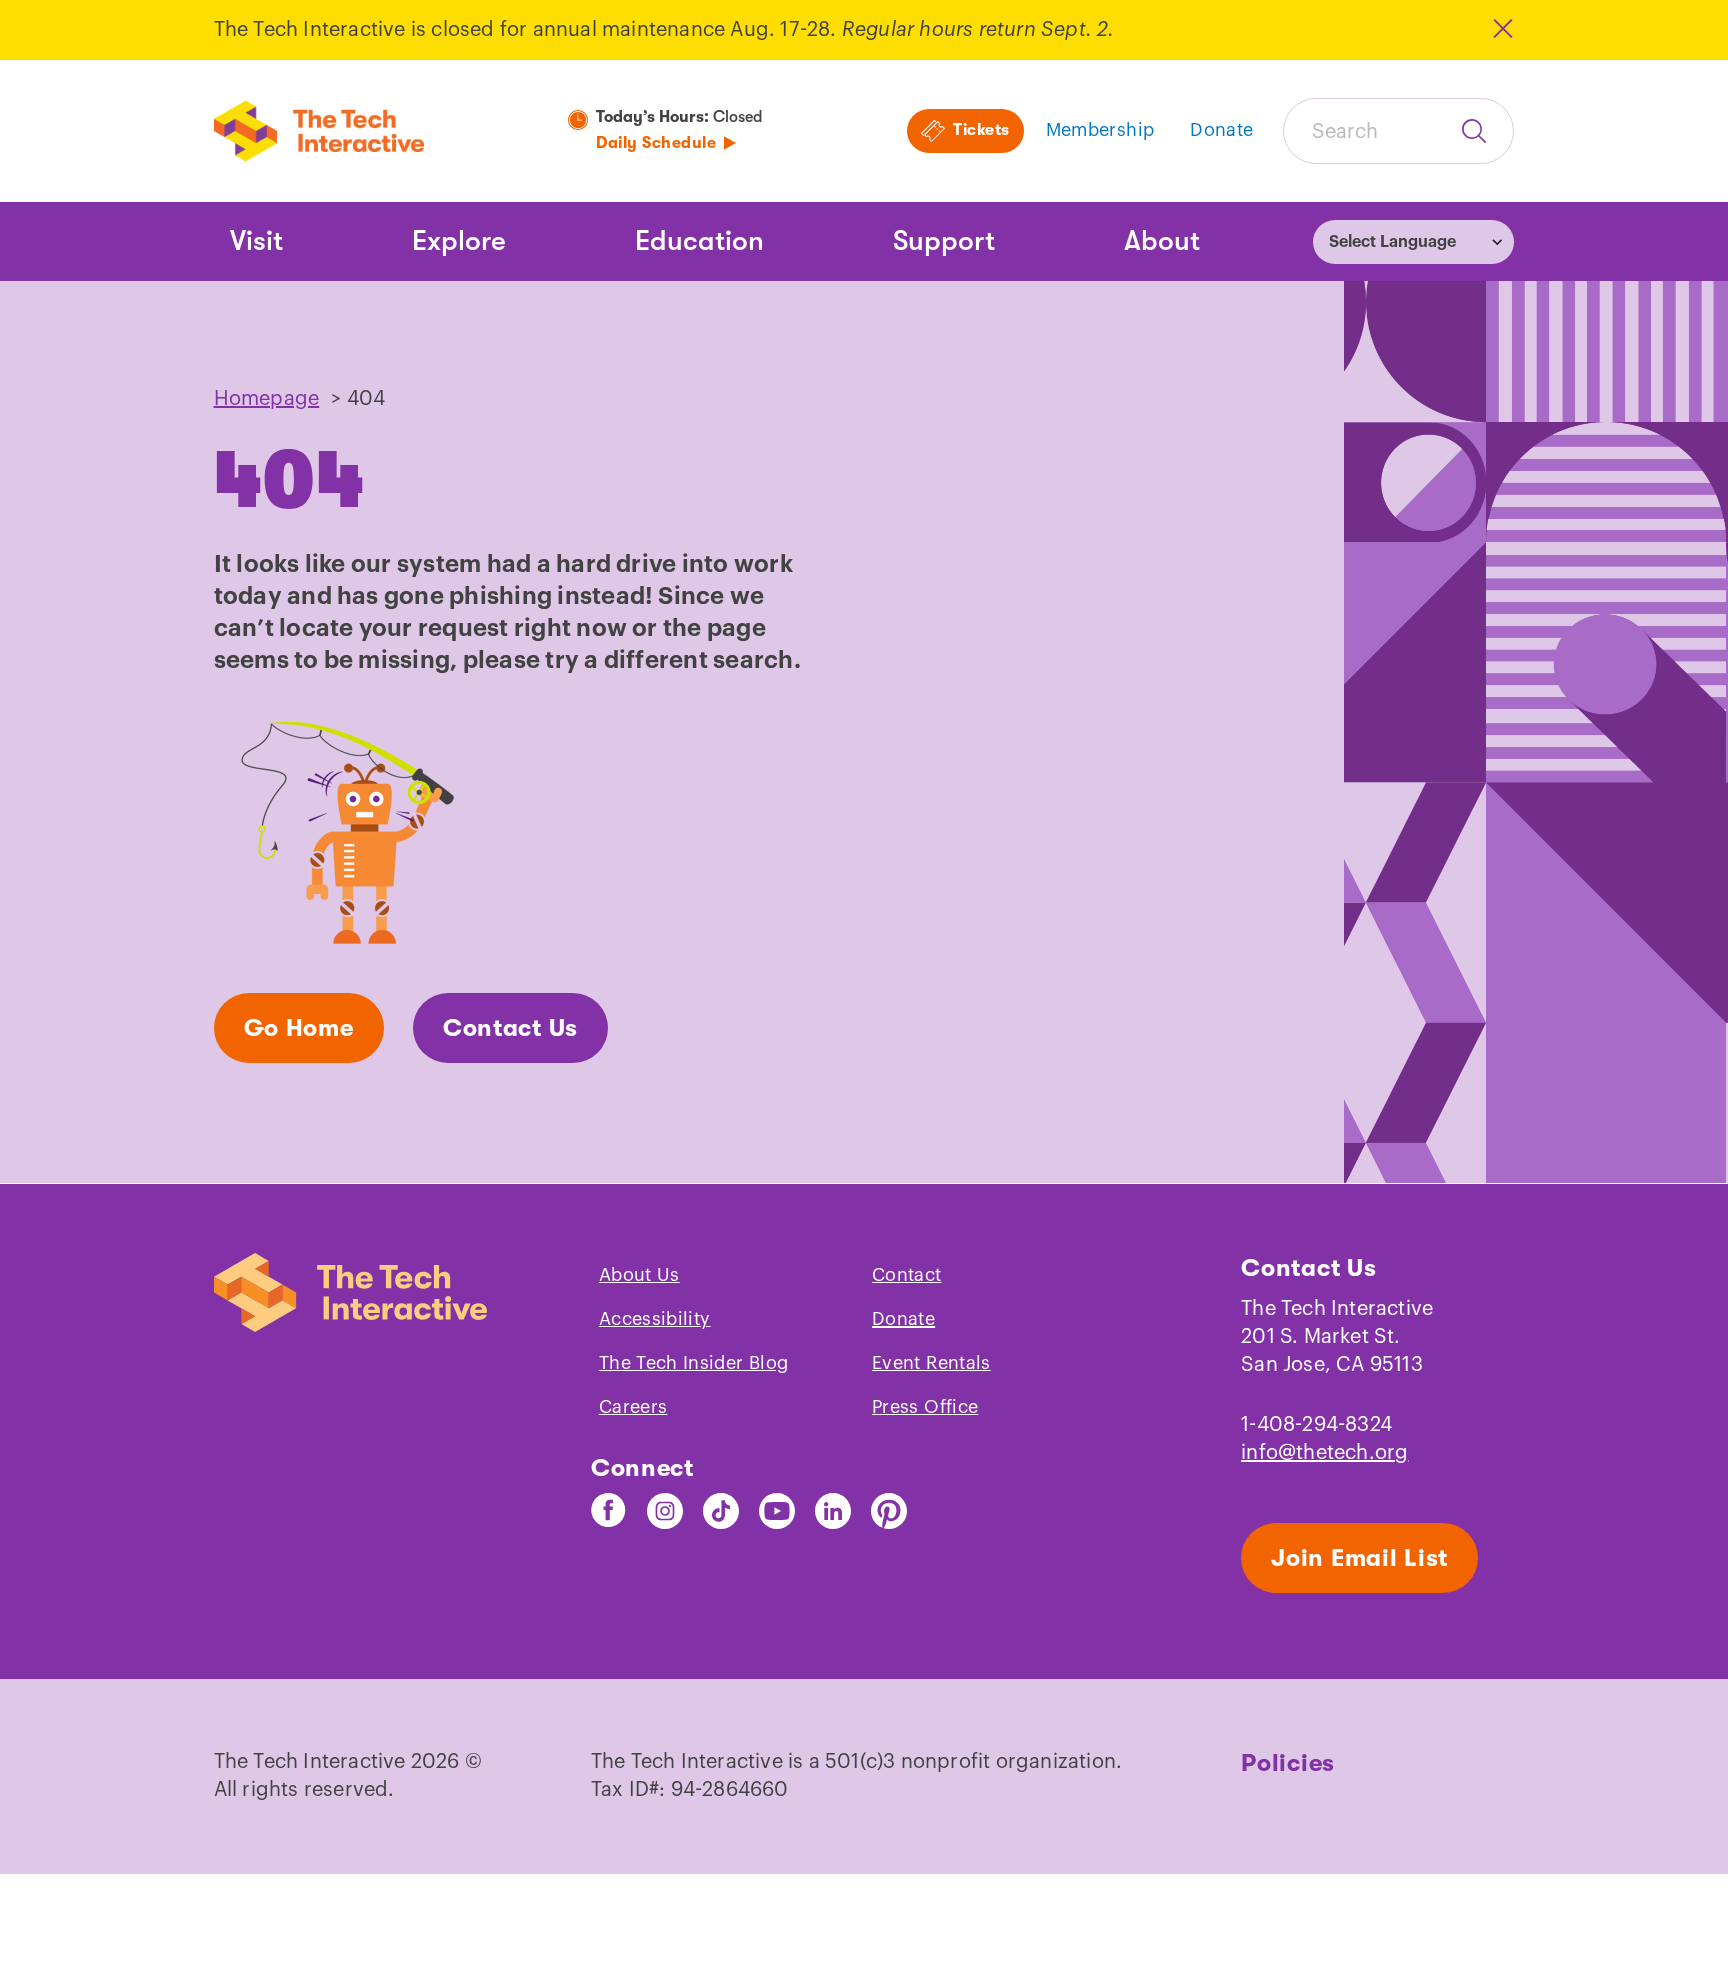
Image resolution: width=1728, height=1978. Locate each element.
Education (699, 241)
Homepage (267, 399)
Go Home (299, 1028)
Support (944, 241)
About (1162, 241)
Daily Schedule (656, 143)
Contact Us (510, 1028)
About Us (639, 1275)
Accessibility (655, 1319)
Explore (459, 241)
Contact (907, 1275)
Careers (633, 1407)
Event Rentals (931, 1363)
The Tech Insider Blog (694, 1363)
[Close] (1501, 28)
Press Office (925, 1407)
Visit (256, 241)
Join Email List (1359, 1558)
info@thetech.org (1324, 1453)
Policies (1288, 1763)
